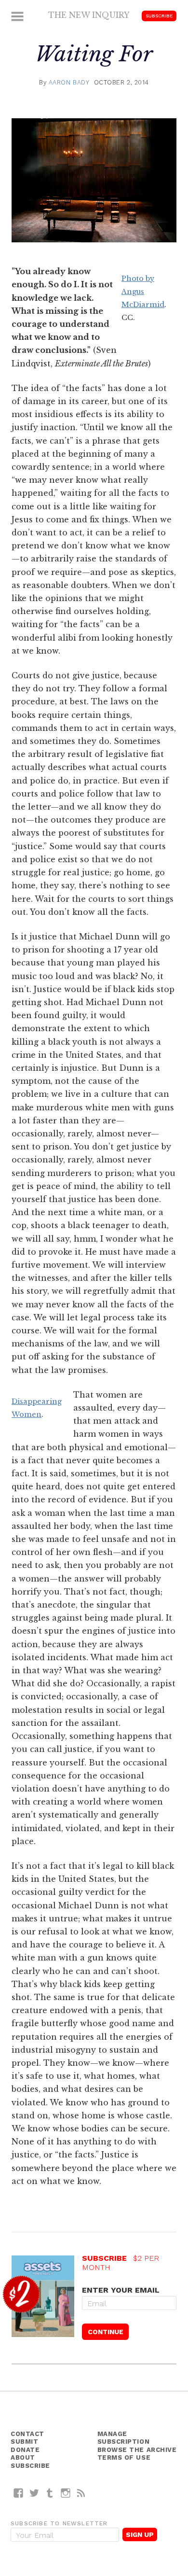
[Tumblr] (50, 2493)
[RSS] (81, 2493)
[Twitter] (34, 2493)
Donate (25, 2450)
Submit (24, 2442)
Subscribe (159, 16)
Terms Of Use (124, 2457)
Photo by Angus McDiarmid (143, 292)
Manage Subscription (124, 2438)
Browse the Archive (137, 2450)
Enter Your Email (121, 2290)
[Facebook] (19, 2493)
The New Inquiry (89, 15)
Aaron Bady (69, 82)
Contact (27, 2434)
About (23, 2457)
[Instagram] (66, 2493)
